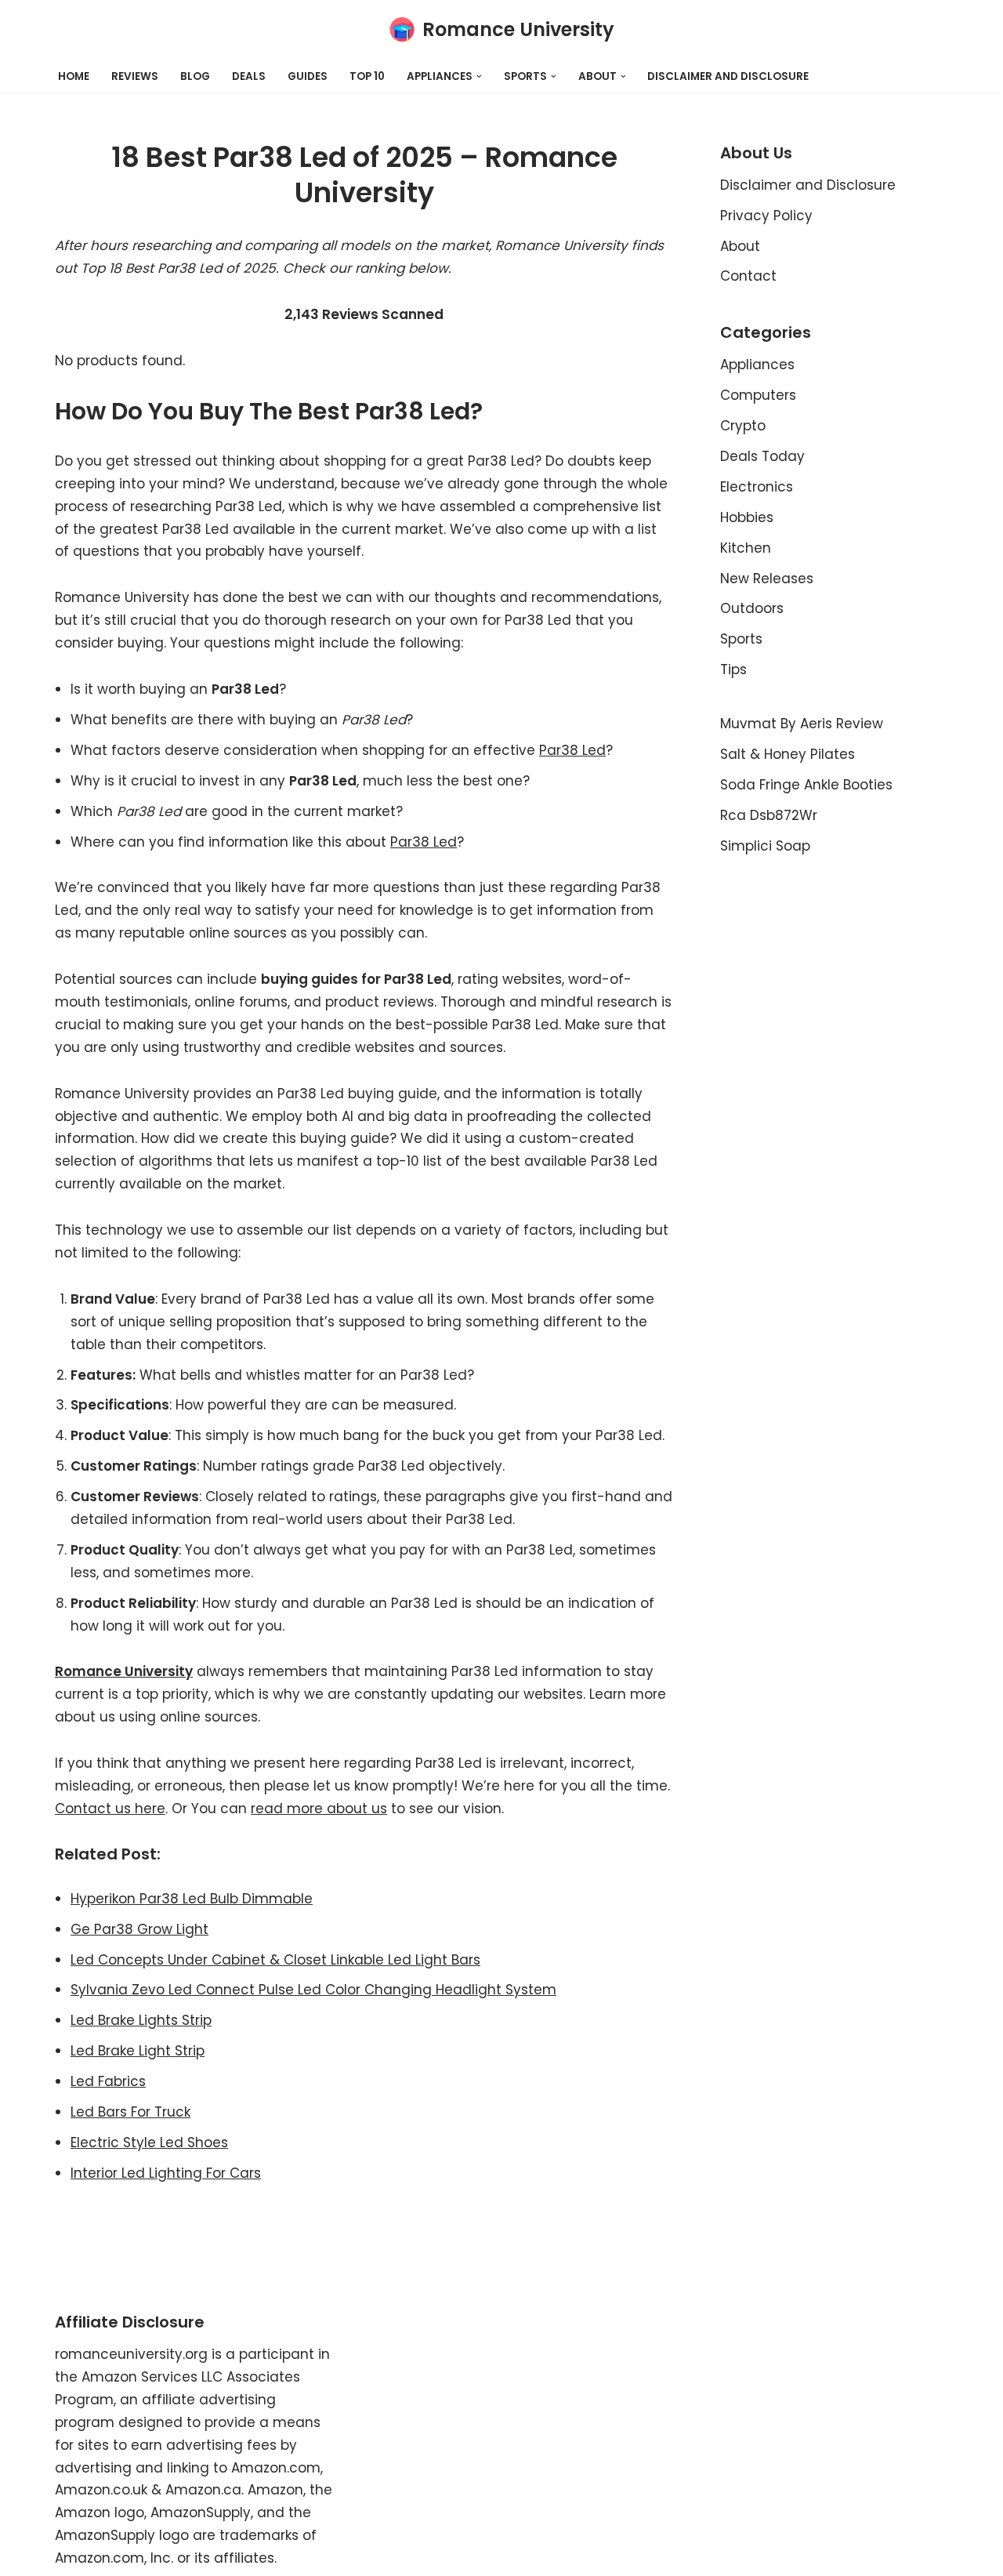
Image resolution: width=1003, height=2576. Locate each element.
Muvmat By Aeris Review (802, 724)
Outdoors (752, 608)
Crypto (743, 426)
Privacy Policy (766, 216)
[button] (479, 76)
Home (74, 76)
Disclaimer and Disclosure (728, 76)
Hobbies (747, 517)
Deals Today (762, 456)
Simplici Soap (765, 846)
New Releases (767, 579)
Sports (741, 639)
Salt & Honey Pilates (788, 754)
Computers (758, 395)
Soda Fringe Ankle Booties (806, 785)
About (740, 246)
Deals (249, 76)
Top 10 (367, 76)
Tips (733, 669)
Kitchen (746, 548)
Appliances (757, 365)
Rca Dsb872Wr (769, 815)
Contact (748, 276)
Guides (308, 76)
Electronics (757, 487)
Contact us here (110, 1809)
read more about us (319, 1809)
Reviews (135, 76)
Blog (195, 76)
